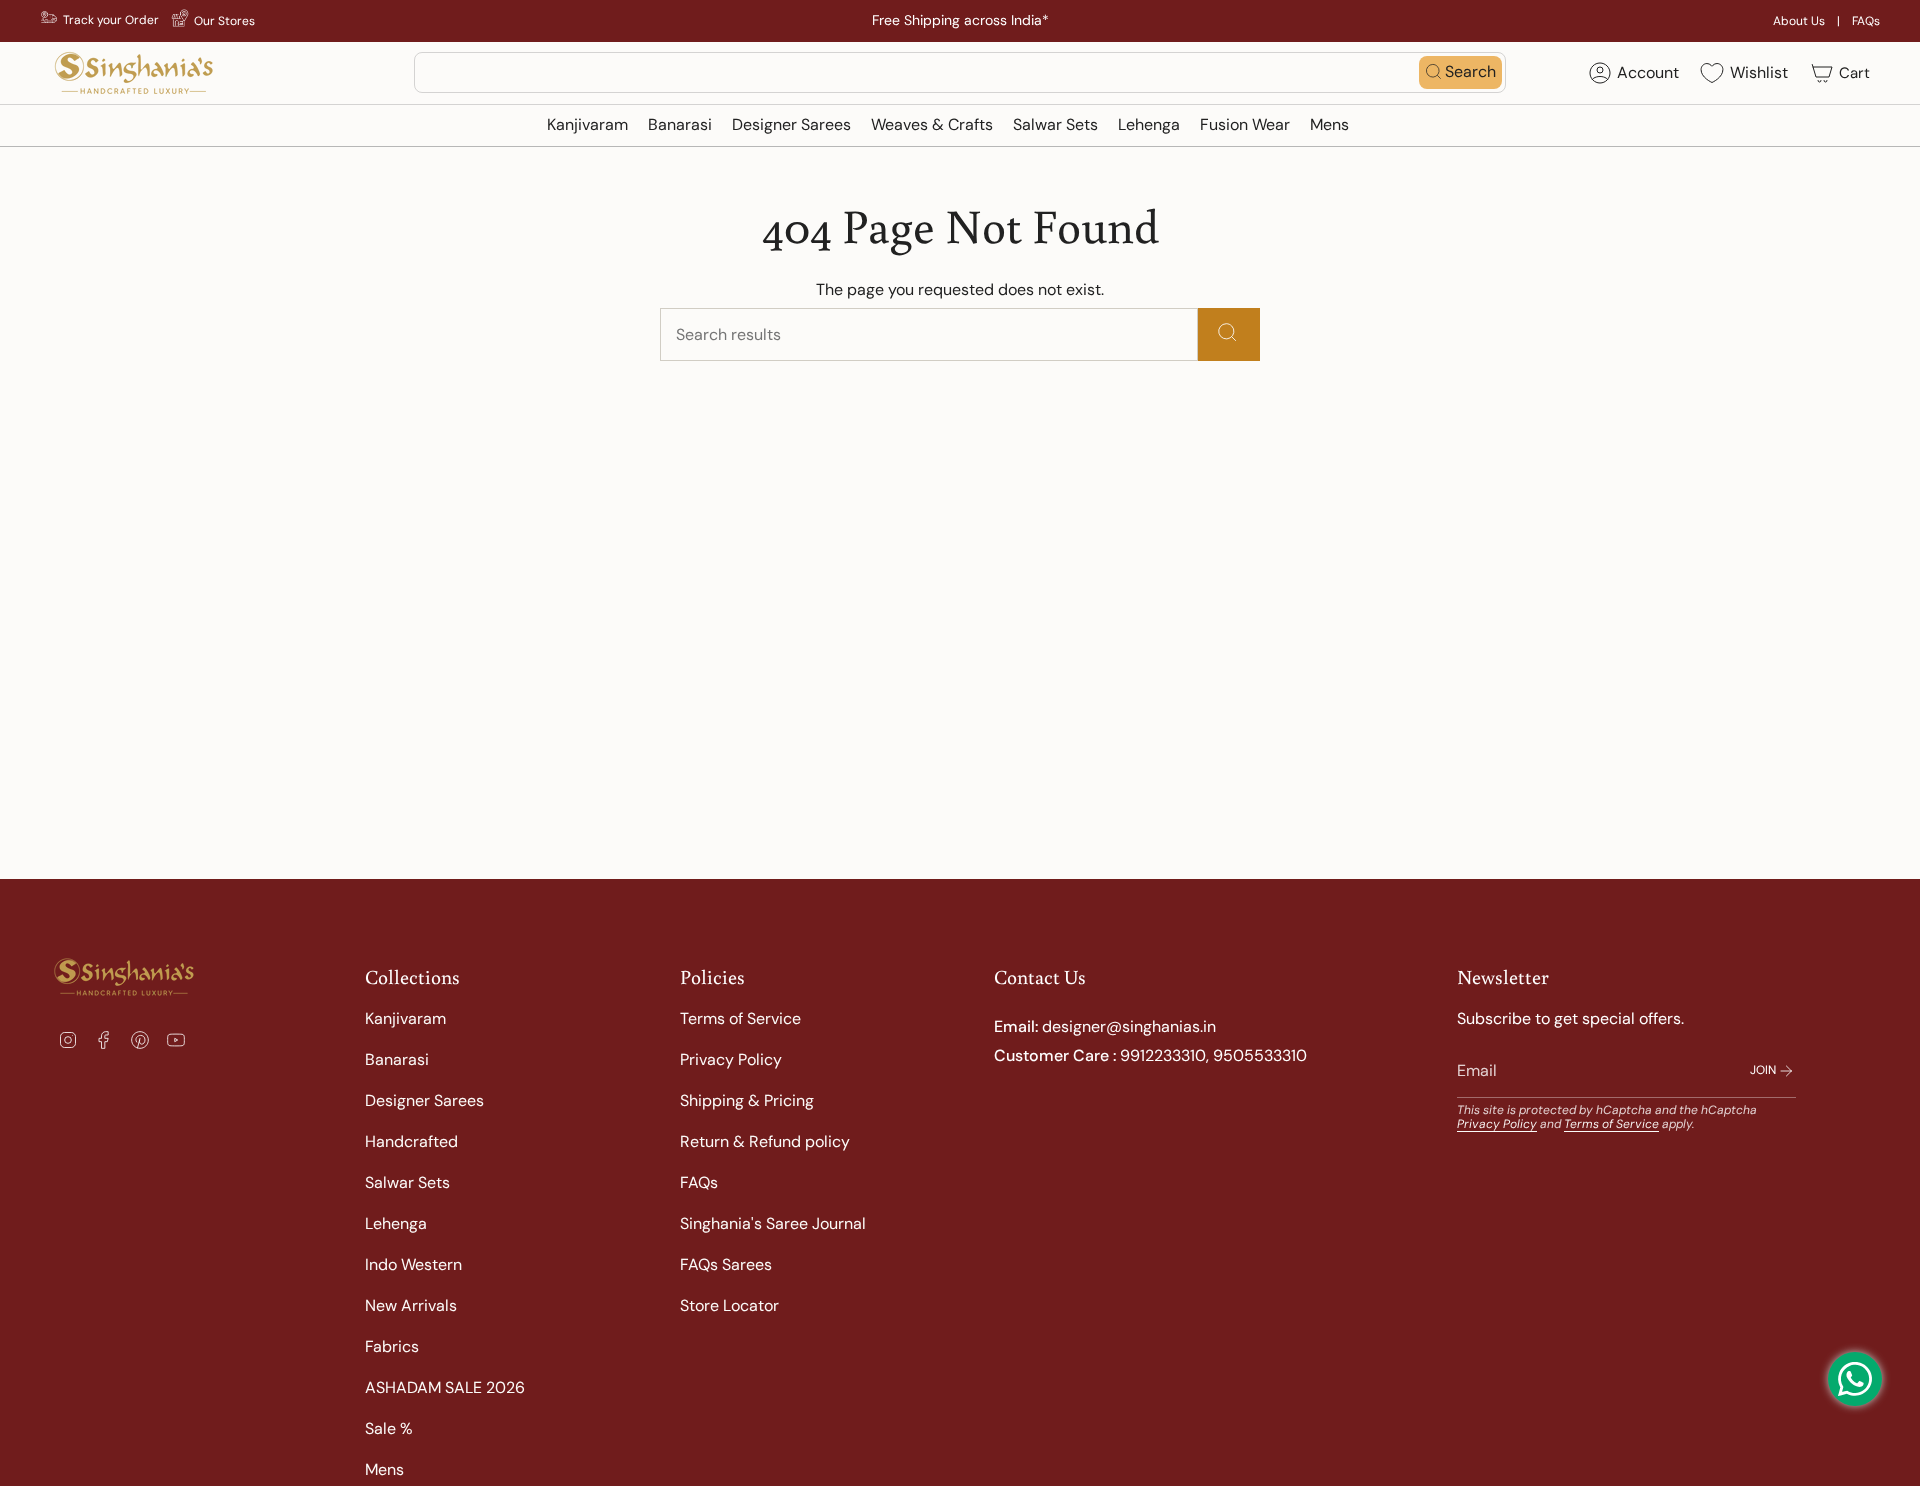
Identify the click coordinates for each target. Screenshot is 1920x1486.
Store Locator (729, 1305)
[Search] (1229, 334)
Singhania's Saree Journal (773, 1223)
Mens (384, 1469)
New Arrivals (411, 1305)
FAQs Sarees (726, 1264)
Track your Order (111, 20)
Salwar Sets (407, 1182)
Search (1470, 71)
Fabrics (392, 1346)
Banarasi (397, 1059)
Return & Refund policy (765, 1141)
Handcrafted (411, 1141)
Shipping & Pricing (747, 1100)
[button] (587, 125)
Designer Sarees (424, 1100)
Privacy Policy (731, 1059)
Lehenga (396, 1223)
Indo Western (413, 1264)
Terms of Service (740, 1018)
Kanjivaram (405, 1018)
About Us (1799, 21)
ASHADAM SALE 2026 (445, 1387)
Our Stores (224, 21)
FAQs (1866, 21)
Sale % (389, 1428)
